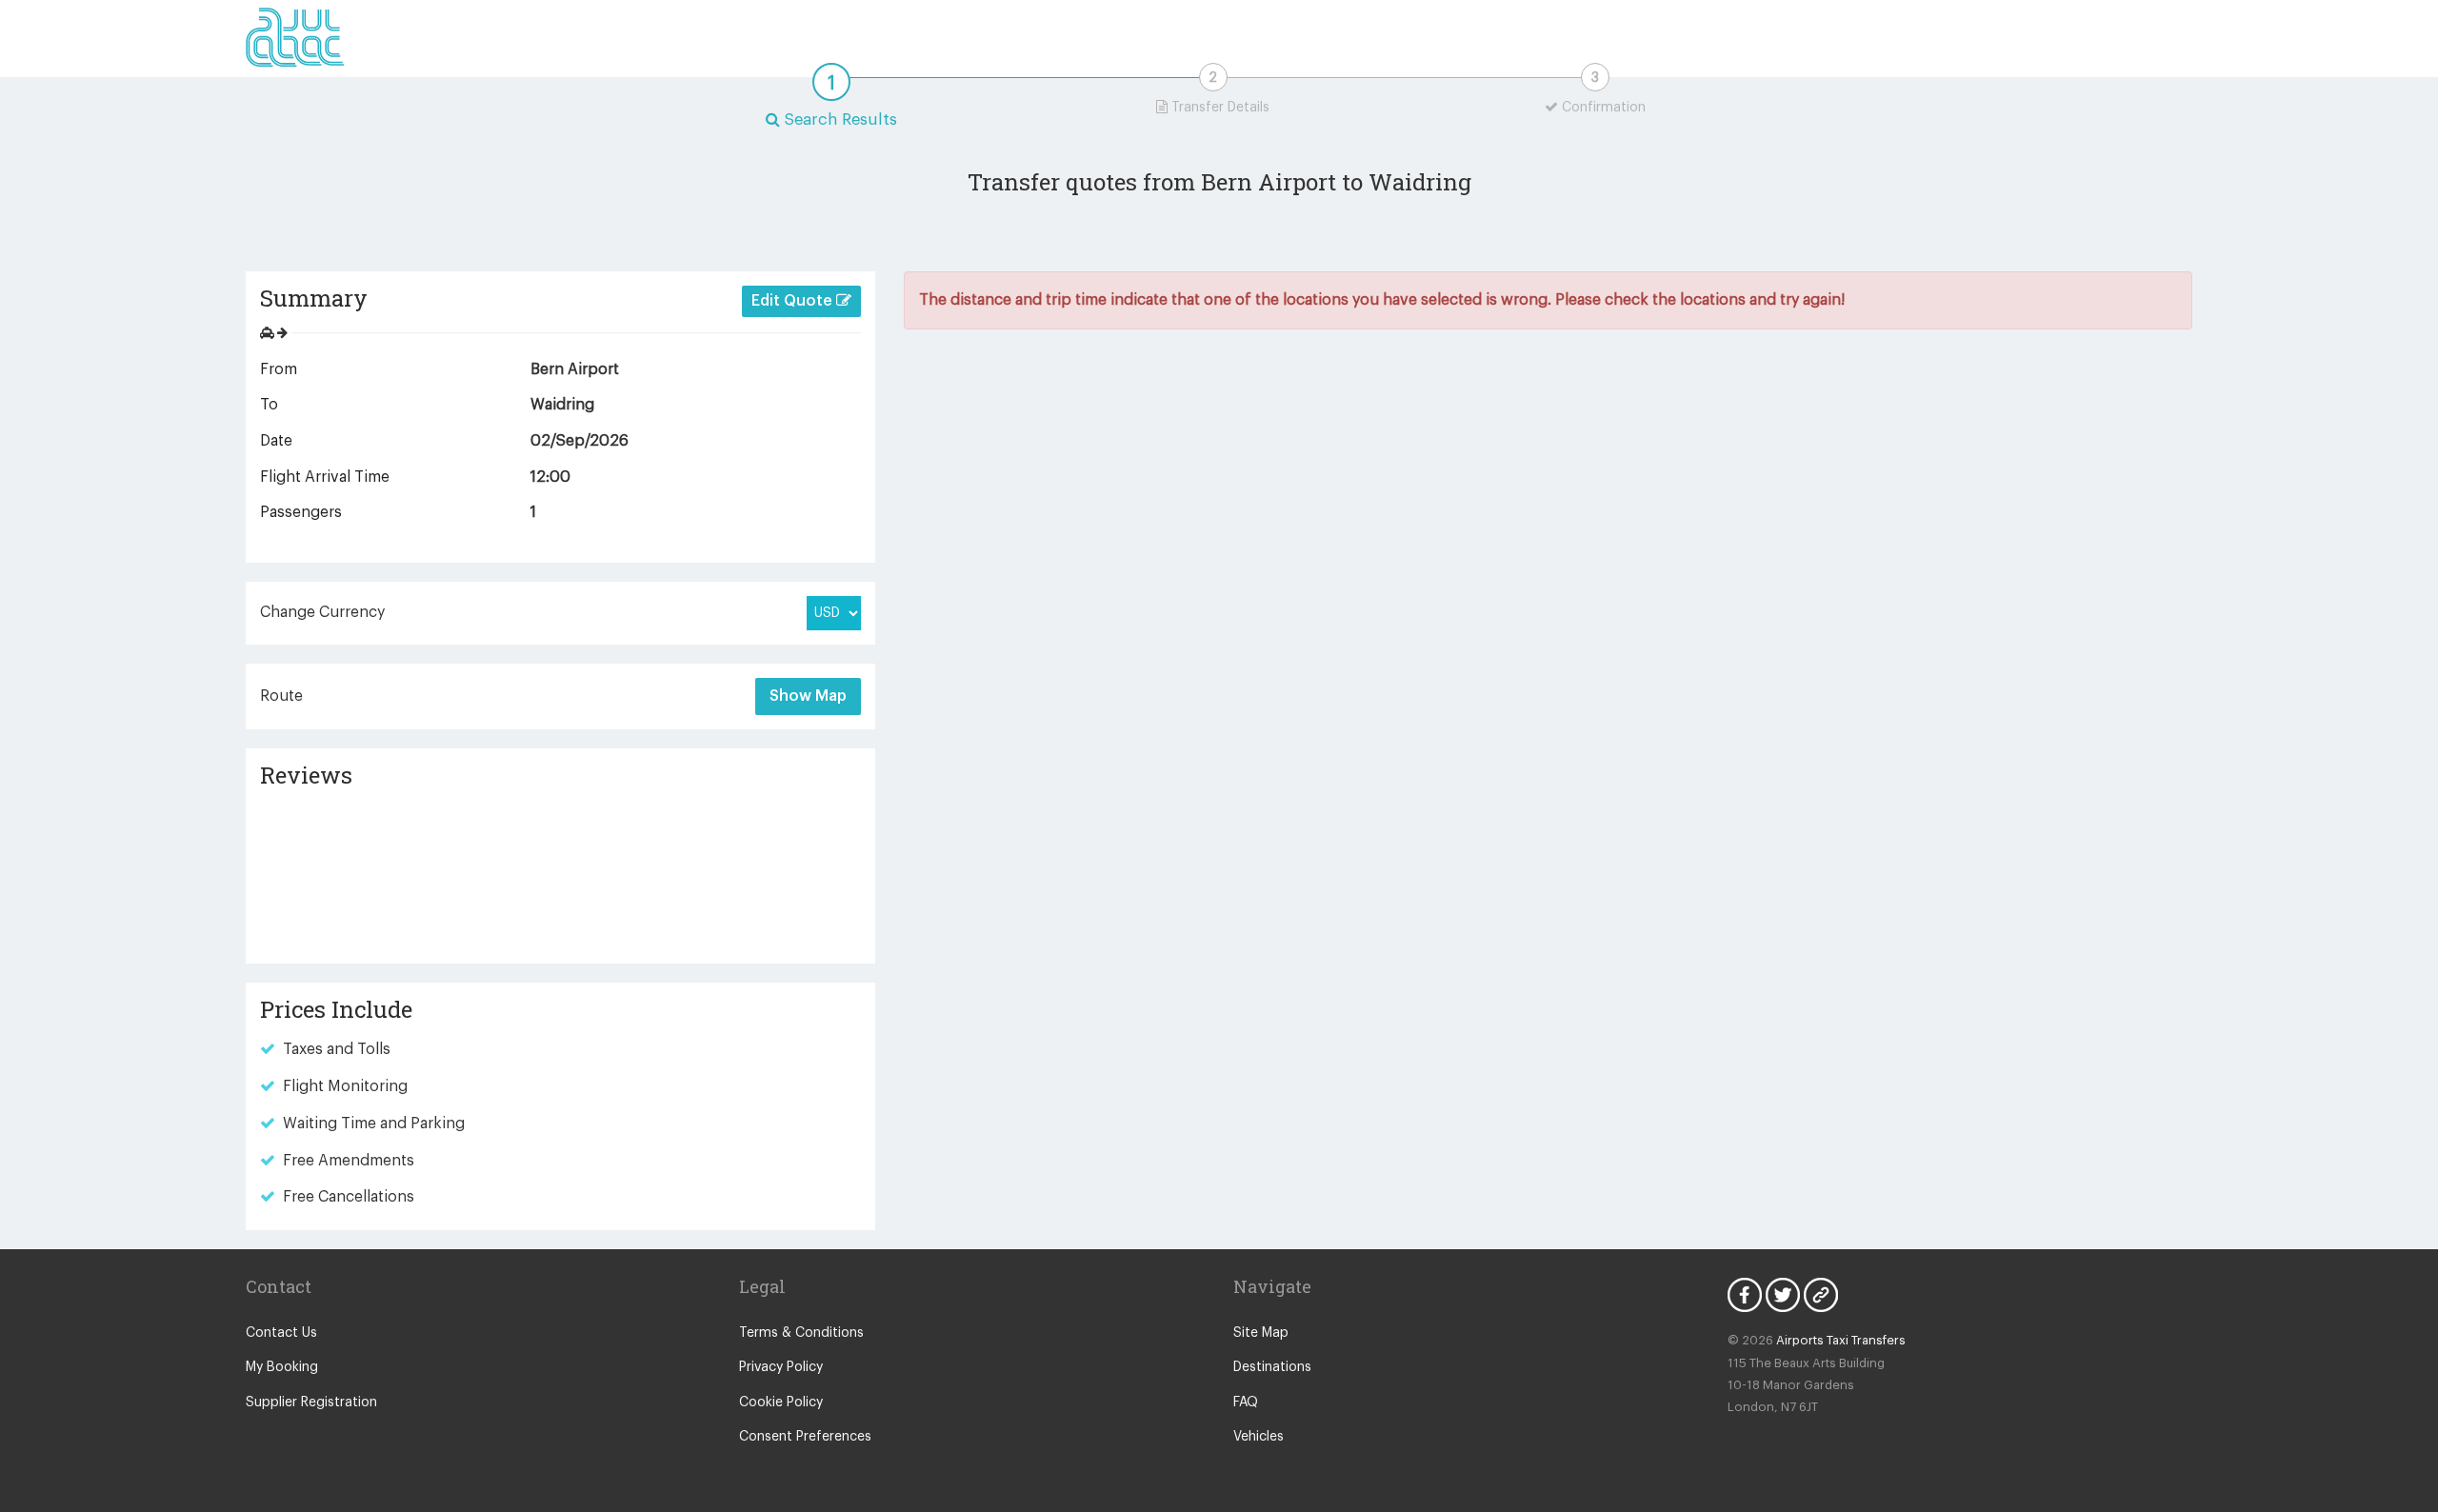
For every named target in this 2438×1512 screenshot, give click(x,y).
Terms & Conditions (801, 1333)
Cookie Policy (781, 1403)
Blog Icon (1821, 1295)
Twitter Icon (1783, 1295)
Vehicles (1259, 1437)
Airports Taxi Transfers (1841, 1340)
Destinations (1272, 1367)
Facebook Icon (1745, 1295)
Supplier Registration (311, 1403)
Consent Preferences (805, 1437)
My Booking (282, 1367)
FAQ (1246, 1403)
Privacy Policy (781, 1367)
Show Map (808, 696)
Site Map (1261, 1333)
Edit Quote (794, 301)
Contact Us (281, 1333)
